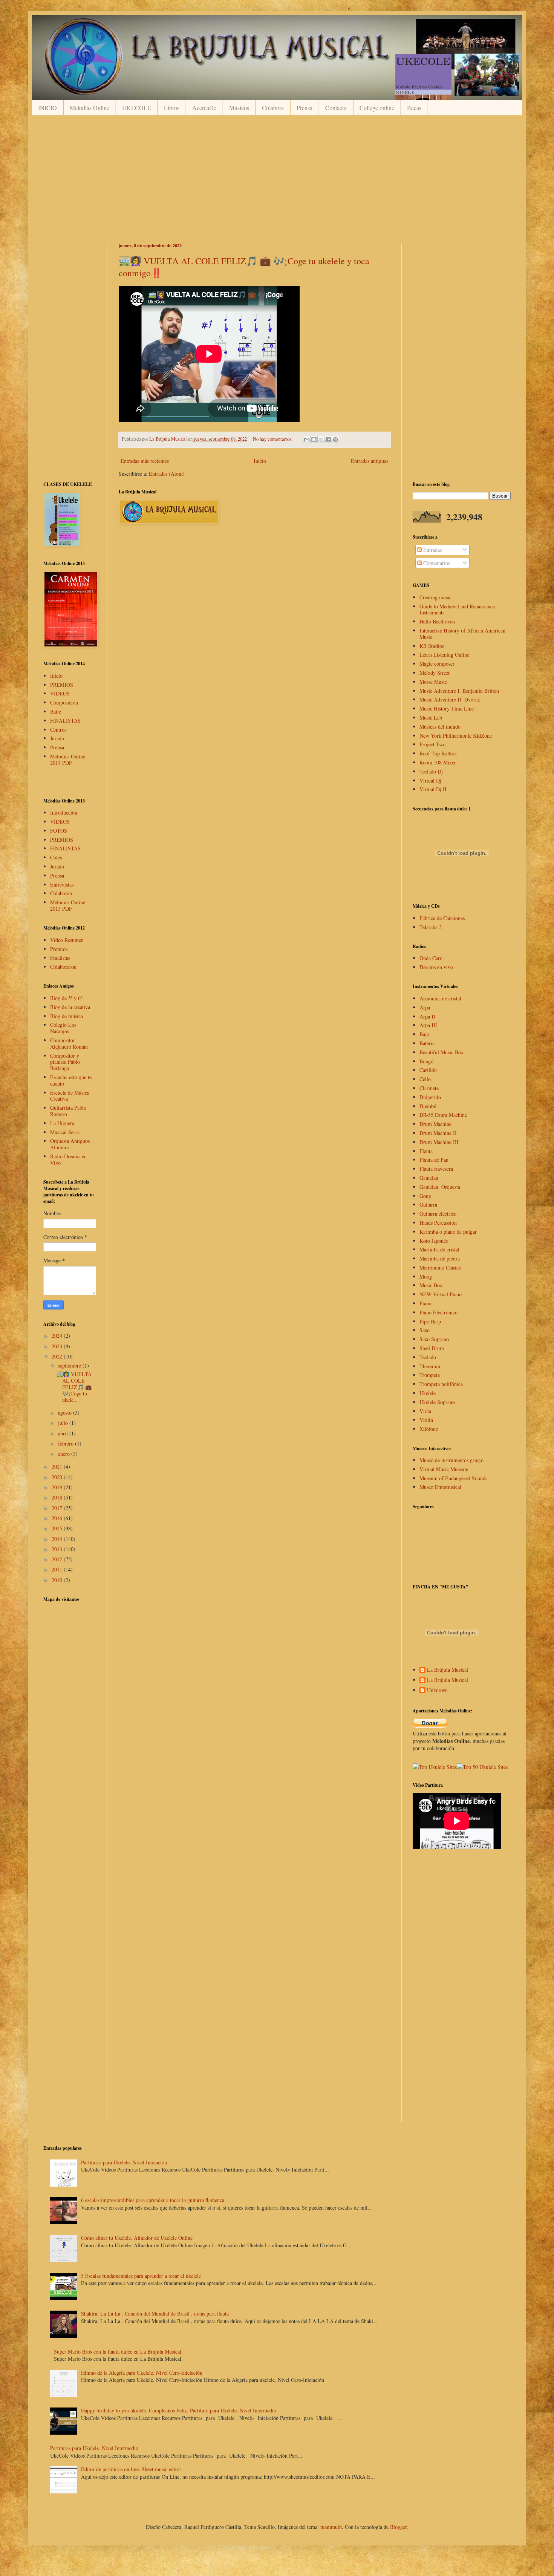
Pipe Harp (430, 1321)
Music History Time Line (447, 708)
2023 (58, 1346)
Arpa (425, 1007)
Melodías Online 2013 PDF (68, 905)
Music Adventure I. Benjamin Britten (459, 691)
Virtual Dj (430, 780)
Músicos (239, 108)
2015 (58, 1528)
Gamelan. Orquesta (440, 1187)
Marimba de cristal (439, 1249)
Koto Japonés (434, 1241)
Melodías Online (90, 108)
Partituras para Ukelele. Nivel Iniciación (124, 2162)
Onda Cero (431, 958)
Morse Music (433, 682)
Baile (56, 711)
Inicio (260, 461)
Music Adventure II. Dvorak (450, 699)
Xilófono (429, 1429)
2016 (58, 1518)
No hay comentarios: (273, 439)
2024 (58, 1336)
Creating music (435, 597)
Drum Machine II (438, 1133)
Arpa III (428, 1025)
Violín (426, 1420)
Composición (64, 702)
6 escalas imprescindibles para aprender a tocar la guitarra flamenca (153, 2200)
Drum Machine (435, 1124)
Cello (425, 1079)
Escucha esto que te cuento (71, 1080)
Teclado (428, 1357)
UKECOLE (137, 108)
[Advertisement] (269, 179)
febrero (67, 1443)
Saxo (425, 1330)
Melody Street (435, 673)
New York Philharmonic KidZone (456, 736)
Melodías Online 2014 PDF (68, 760)
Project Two (432, 744)
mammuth (331, 2527)
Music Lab (431, 718)
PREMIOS (62, 685)
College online (377, 108)
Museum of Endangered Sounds (453, 1478)
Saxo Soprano (434, 1339)
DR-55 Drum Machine (443, 1115)
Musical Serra (65, 1132)
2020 (58, 1477)
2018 (58, 1497)
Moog (426, 1277)
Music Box (431, 1285)
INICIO (47, 108)
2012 (58, 1559)
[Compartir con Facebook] (328, 440)
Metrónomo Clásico (440, 1267)
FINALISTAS (65, 721)
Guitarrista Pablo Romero (68, 1111)
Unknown (437, 1690)
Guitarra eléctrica (438, 1214)
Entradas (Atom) (167, 474)
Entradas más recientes (145, 461)
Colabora (273, 108)
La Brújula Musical (448, 1670)
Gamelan (429, 1178)
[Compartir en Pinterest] (335, 440)
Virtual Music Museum (444, 1469)
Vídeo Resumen (67, 940)
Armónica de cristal (440, 998)
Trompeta (430, 1375)
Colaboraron (63, 967)
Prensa (305, 108)
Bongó (426, 1061)
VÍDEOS (60, 822)
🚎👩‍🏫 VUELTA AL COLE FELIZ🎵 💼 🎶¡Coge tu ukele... (74, 1387)
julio (64, 1423)
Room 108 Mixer (438, 762)
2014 (58, 1539)
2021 (58, 1466)
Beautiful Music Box (442, 1052)
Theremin (430, 1366)
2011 (58, 1569)
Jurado (57, 738)
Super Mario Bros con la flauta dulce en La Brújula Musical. (118, 2352)
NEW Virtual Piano (441, 1294)
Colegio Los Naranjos (63, 1028)
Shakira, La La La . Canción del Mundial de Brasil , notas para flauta (155, 2313)
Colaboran (61, 893)
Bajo (424, 1034)
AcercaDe (204, 108)
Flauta (426, 1151)
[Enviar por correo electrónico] (307, 440)
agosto (66, 1413)
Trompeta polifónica (441, 1384)
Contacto (336, 108)
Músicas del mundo (440, 727)
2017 (58, 1508)
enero (65, 1454)
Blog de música (67, 1016)
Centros (58, 730)
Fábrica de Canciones (442, 918)
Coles (56, 857)
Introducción (64, 812)
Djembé (428, 1106)
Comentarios (436, 563)
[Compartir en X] (321, 440)
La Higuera (62, 1123)
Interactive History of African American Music (462, 634)
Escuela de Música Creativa (70, 1096)
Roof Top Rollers (438, 753)
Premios (59, 949)
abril (64, 1433)
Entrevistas (62, 884)
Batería (427, 1043)
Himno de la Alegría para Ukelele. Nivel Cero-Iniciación (142, 2373)
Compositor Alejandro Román (69, 1043)
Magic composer (437, 664)
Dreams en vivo (436, 967)
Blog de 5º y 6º (66, 998)
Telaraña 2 (431, 927)
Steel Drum (432, 1348)
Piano (425, 1303)
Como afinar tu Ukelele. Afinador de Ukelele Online (137, 2238)
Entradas (432, 550)
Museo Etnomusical (440, 1487)
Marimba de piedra (440, 1258)
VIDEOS (60, 693)
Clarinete (429, 1088)
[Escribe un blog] (314, 440)
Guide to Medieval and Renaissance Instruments (457, 610)
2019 (58, 1487)
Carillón (428, 1070)
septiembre (70, 1365)
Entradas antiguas (370, 461)
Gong (425, 1196)
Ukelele (428, 1393)
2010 (58, 1580)
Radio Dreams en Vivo (68, 1159)
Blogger (398, 2527)
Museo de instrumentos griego (451, 1460)
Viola (425, 1411)
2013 (58, 1549)
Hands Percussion (438, 1223)
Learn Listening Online (444, 655)
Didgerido (430, 1097)
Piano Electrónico (438, 1312)
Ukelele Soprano (437, 1402)
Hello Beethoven (437, 621)
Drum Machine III (439, 1142)
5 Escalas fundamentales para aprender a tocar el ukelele (141, 2276)
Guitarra (428, 1205)
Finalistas (60, 958)
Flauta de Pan (434, 1160)
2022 (58, 1356)
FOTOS (59, 831)
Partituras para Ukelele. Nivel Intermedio (94, 2448)
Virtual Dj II (433, 789)
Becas (414, 108)
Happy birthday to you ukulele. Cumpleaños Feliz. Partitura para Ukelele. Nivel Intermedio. (179, 2410)
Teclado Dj (431, 771)
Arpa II (427, 1016)
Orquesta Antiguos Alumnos (70, 1144)
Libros (172, 108)
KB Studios (432, 646)
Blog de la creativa (70, 1007)
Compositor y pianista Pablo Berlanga (65, 1062)
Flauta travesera (436, 1169)
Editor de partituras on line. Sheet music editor (131, 2469)
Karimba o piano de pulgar (448, 1232)
